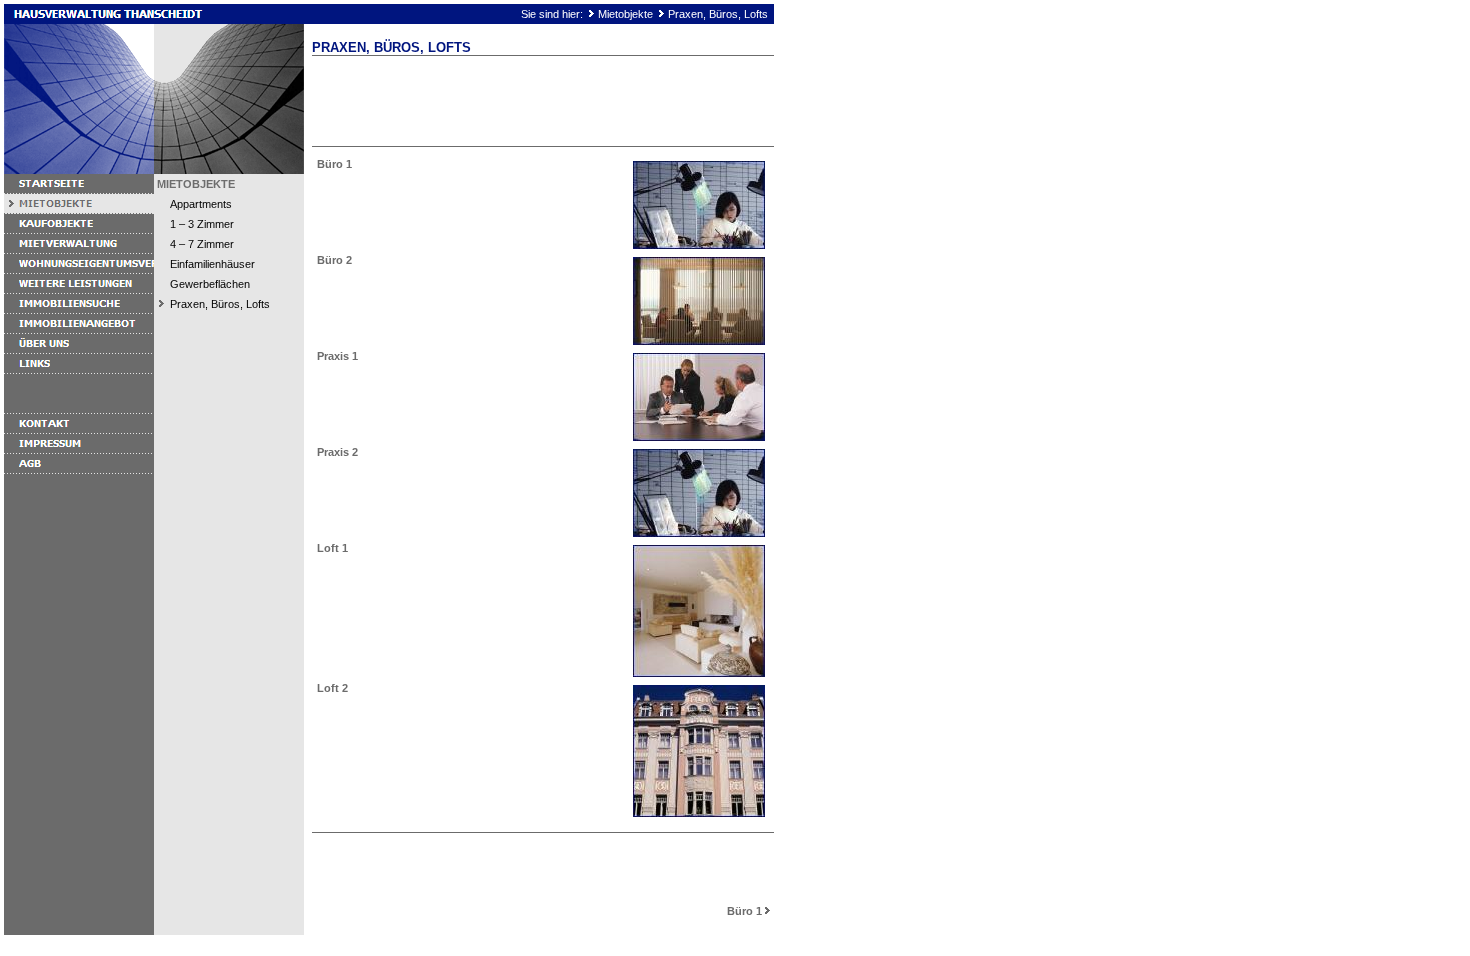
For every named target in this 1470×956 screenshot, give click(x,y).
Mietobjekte (625, 14)
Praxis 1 (337, 356)
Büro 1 (334, 164)
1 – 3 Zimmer (202, 224)
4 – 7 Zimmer (202, 244)
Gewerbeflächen (210, 284)
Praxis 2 (337, 452)
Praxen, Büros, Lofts (718, 14)
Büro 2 (334, 260)
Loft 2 (332, 688)
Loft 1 (332, 548)
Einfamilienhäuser (212, 264)
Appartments (201, 204)
